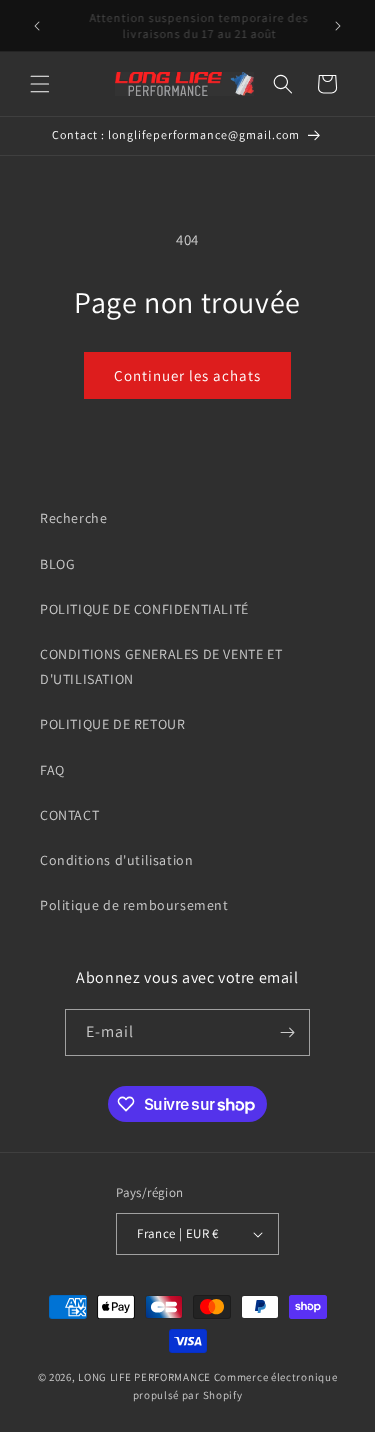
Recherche (73, 518)
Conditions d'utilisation (116, 860)
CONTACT (69, 815)
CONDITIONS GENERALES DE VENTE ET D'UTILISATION (161, 666)
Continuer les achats (187, 375)
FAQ (52, 770)
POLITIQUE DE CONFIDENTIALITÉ (144, 609)
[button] (40, 84)
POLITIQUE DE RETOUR (112, 724)
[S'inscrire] (287, 1032)
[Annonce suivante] (338, 26)
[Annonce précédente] (37, 26)
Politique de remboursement (134, 905)
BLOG (57, 564)
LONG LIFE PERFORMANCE (144, 1377)
